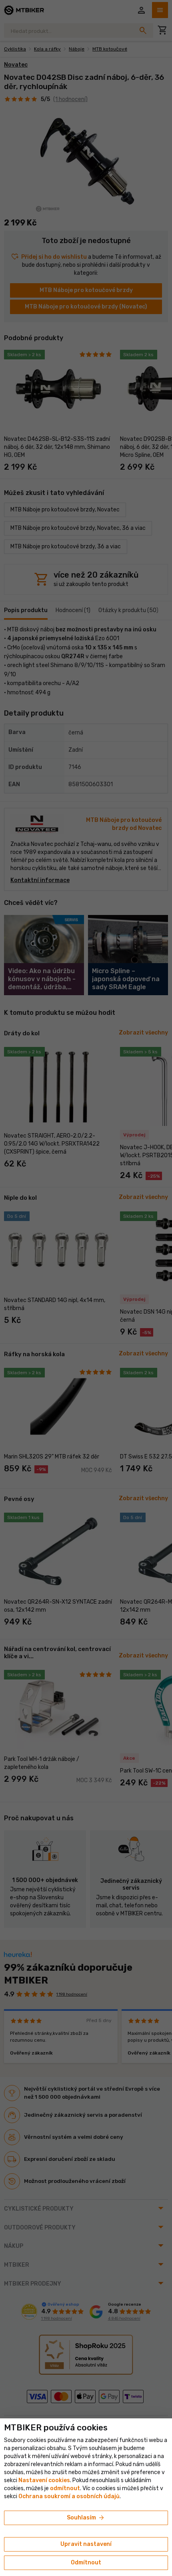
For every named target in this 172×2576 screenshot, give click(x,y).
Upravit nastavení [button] (86, 2544)
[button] (65, 2488)
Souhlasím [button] (86, 2518)
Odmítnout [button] (86, 2563)
